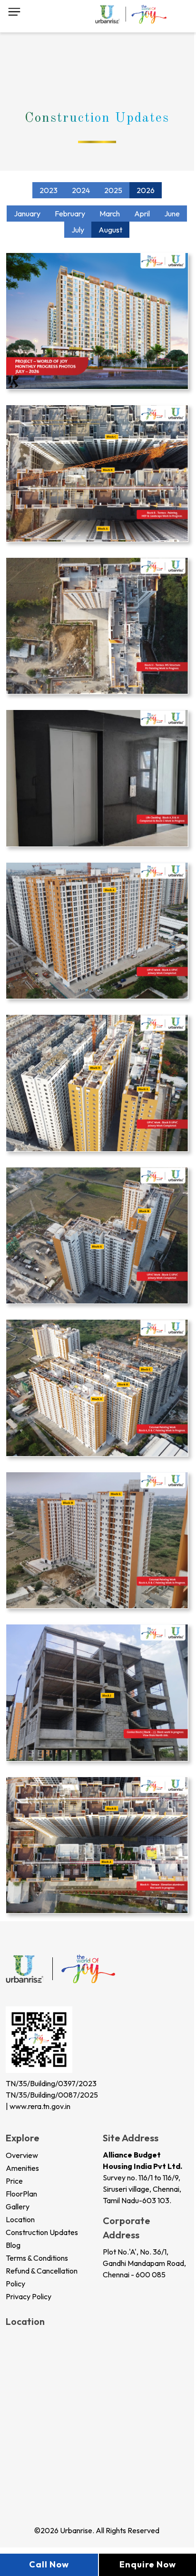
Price (14, 2181)
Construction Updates (42, 2232)
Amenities (22, 2168)
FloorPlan (21, 2194)
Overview (22, 2155)
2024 (81, 190)
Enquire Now (148, 2564)
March (110, 214)
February (70, 214)
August (110, 230)
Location (20, 2219)
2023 (49, 190)
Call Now (49, 2564)
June (172, 214)
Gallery (18, 2207)
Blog (13, 2245)
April (142, 214)
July (78, 230)
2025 (113, 190)
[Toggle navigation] (14, 10)
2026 (146, 190)
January (27, 214)
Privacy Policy (29, 2296)
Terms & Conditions (37, 2258)
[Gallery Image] (97, 320)
